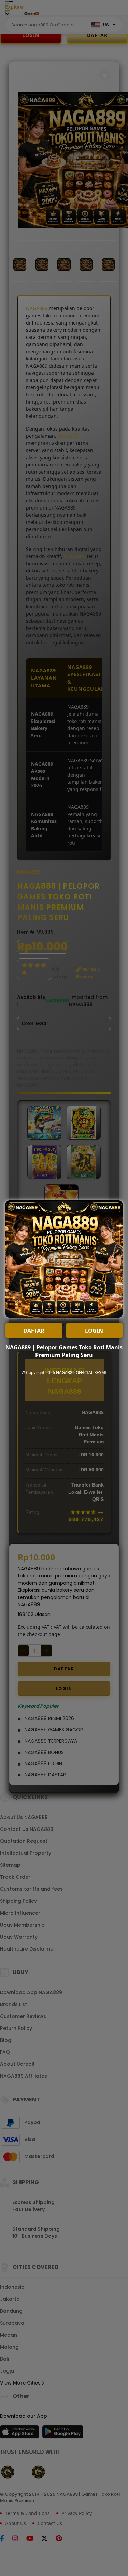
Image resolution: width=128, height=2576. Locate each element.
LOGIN (94, 1331)
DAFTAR (34, 1331)
